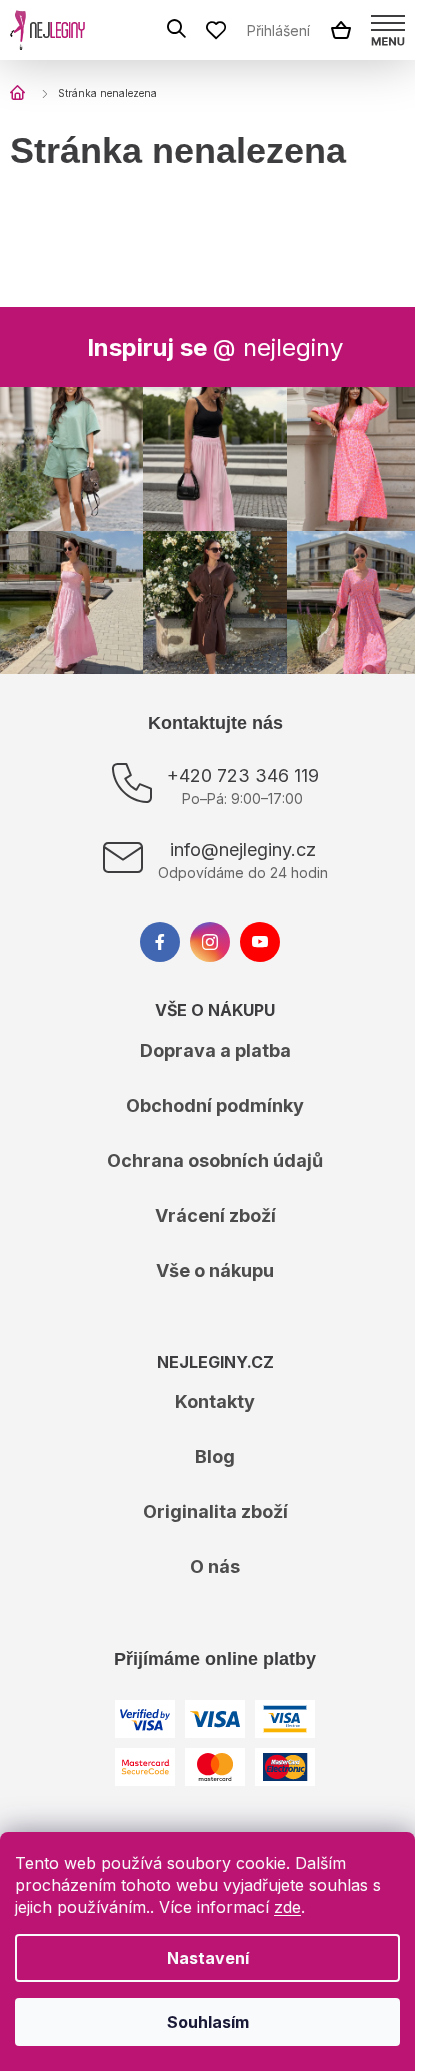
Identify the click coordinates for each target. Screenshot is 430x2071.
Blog (215, 1456)
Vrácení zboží (215, 1215)
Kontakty (215, 1401)
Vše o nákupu (215, 1270)
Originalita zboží (215, 1511)
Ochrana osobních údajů (215, 1160)
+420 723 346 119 (243, 775)
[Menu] (388, 30)
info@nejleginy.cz (243, 849)
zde (287, 1907)
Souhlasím (208, 2022)
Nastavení (208, 1958)
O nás (215, 1566)
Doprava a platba (215, 1050)
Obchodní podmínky (215, 1105)
